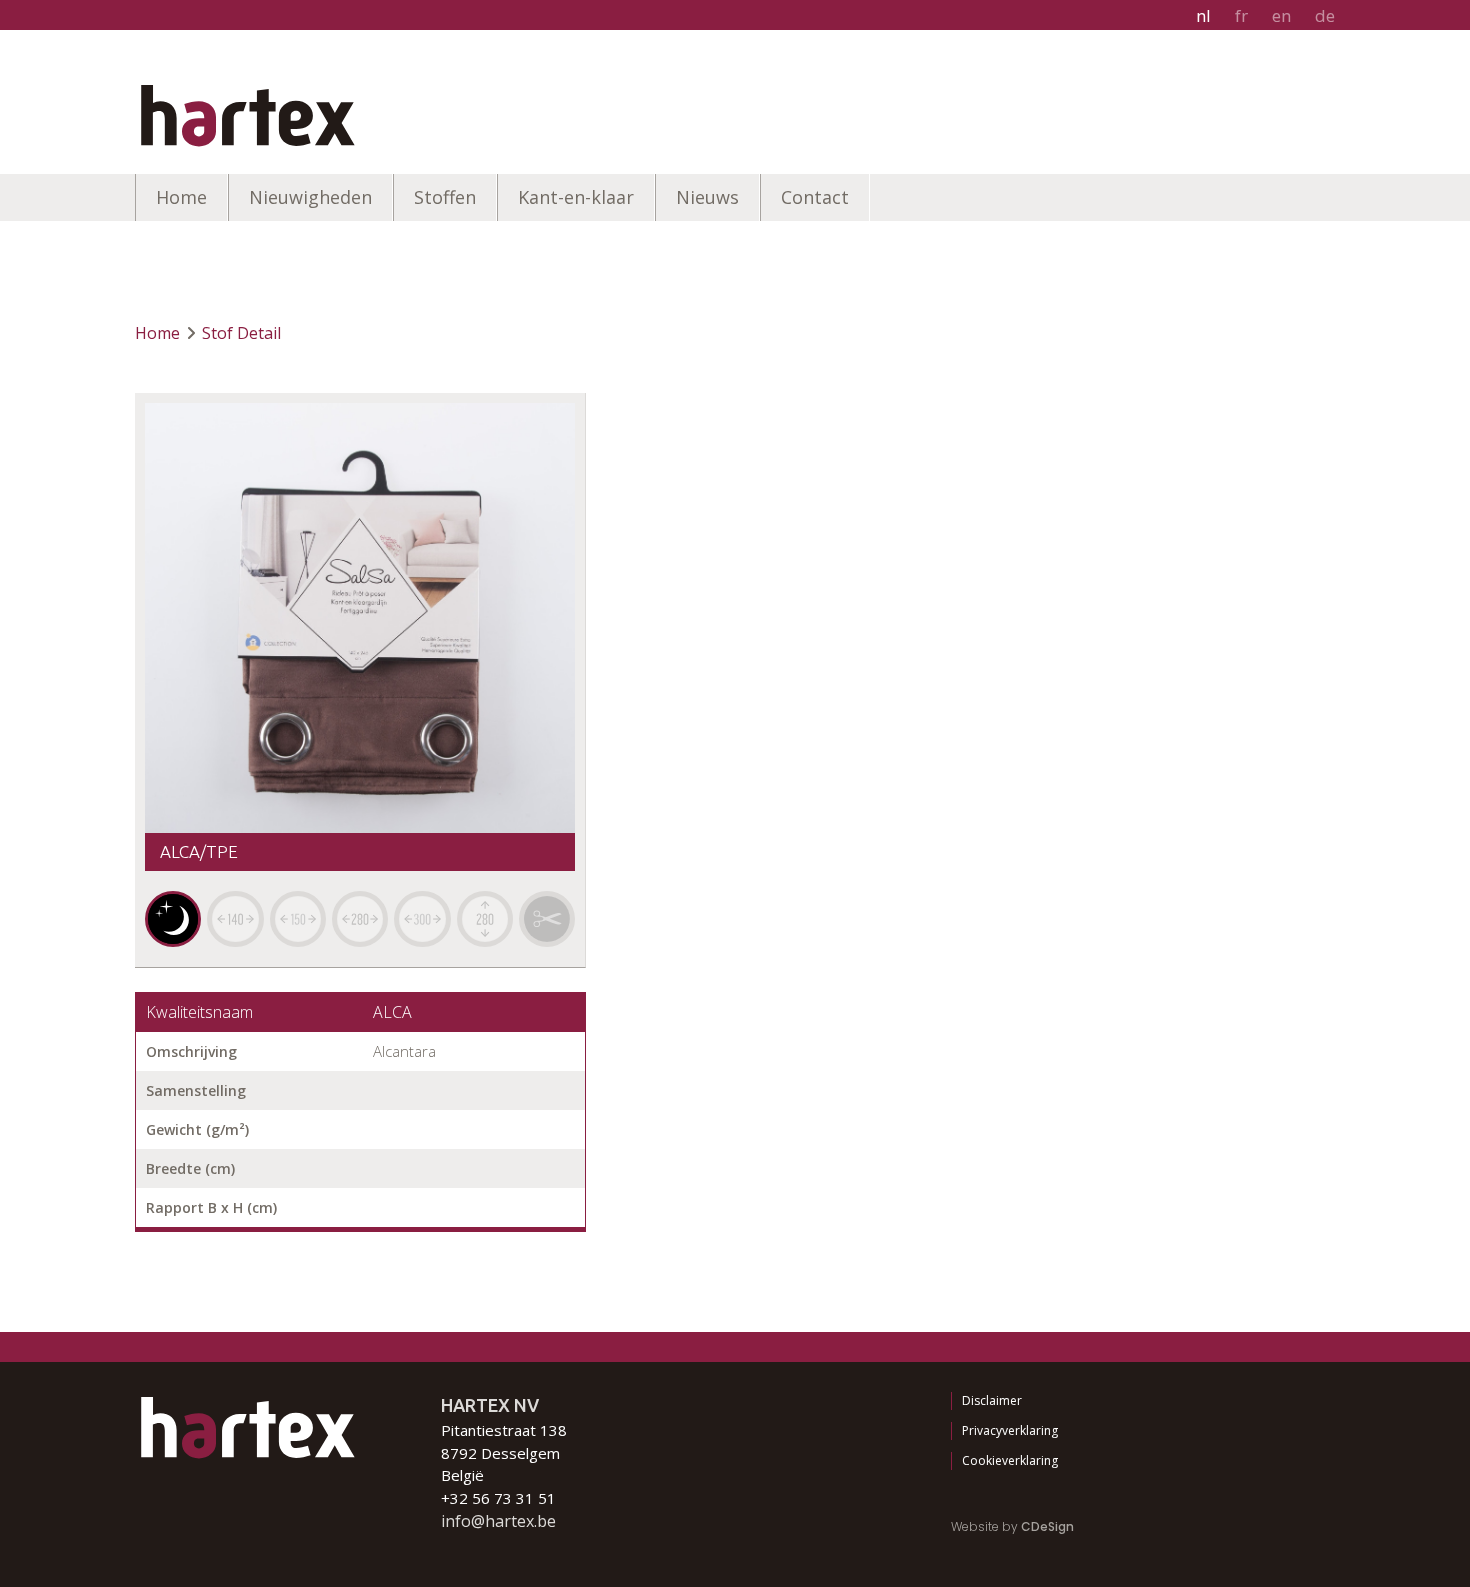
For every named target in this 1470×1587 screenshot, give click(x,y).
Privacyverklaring (1010, 1430)
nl (1203, 15)
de (1325, 15)
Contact (815, 197)
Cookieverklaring (1010, 1460)
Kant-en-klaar (576, 197)
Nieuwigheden (310, 197)
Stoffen (445, 197)
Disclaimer (992, 1400)
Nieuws (707, 197)
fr (1241, 15)
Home (181, 197)
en (1281, 15)
